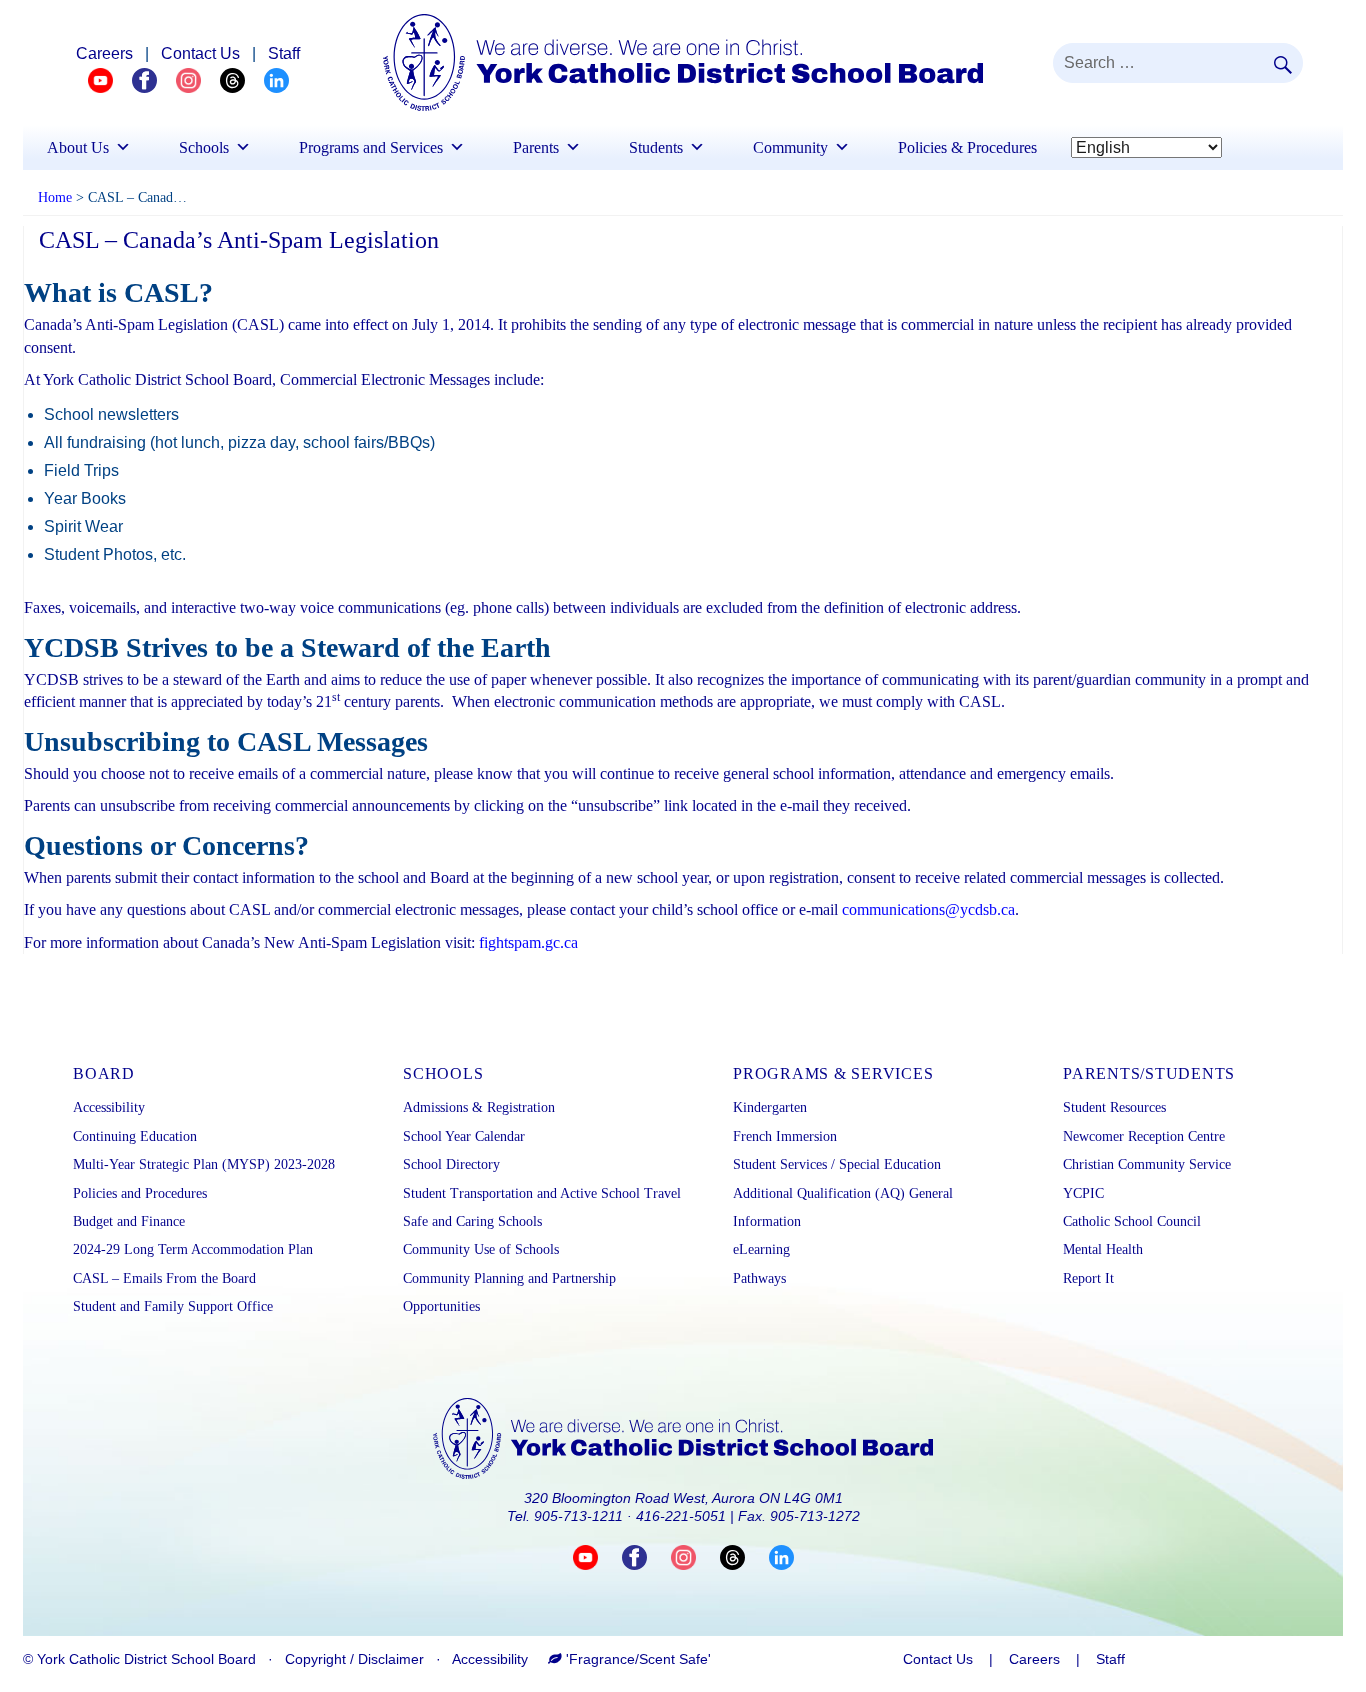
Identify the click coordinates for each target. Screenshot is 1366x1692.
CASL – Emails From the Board (164, 1278)
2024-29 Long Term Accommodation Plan (193, 1249)
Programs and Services (371, 147)
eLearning (761, 1249)
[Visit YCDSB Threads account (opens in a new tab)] (744, 1556)
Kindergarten (770, 1107)
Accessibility (109, 1107)
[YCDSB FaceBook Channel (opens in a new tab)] (154, 79)
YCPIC (1083, 1193)
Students (656, 147)
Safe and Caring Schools (472, 1221)
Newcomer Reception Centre (1144, 1136)
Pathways (759, 1278)
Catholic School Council (1132, 1221)
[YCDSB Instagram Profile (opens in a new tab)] (198, 79)
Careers (104, 53)
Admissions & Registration (479, 1107)
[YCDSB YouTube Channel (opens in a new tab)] (110, 79)
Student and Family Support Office (173, 1306)
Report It (1088, 1278)
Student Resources (1114, 1107)
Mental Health (1103, 1249)
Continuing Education (135, 1136)
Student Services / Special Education (837, 1164)
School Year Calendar (464, 1136)
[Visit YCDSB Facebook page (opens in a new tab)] (646, 1556)
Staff (284, 53)
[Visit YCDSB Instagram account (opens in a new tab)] (695, 1556)
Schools (204, 147)
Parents (536, 147)
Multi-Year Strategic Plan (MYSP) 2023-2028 (204, 1164)
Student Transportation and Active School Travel (542, 1193)
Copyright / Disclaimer (354, 1659)
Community (790, 147)
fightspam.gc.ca (528, 942)
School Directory (451, 1164)
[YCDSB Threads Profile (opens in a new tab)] (242, 79)
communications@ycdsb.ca (928, 909)
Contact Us (200, 53)
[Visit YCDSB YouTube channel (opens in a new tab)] (597, 1556)
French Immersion (785, 1136)
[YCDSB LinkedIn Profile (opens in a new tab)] (276, 79)
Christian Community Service (1147, 1164)
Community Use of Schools (481, 1249)
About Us (78, 147)
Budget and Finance (129, 1221)
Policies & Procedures (967, 147)
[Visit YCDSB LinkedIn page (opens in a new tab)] (781, 1556)
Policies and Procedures (140, 1193)
